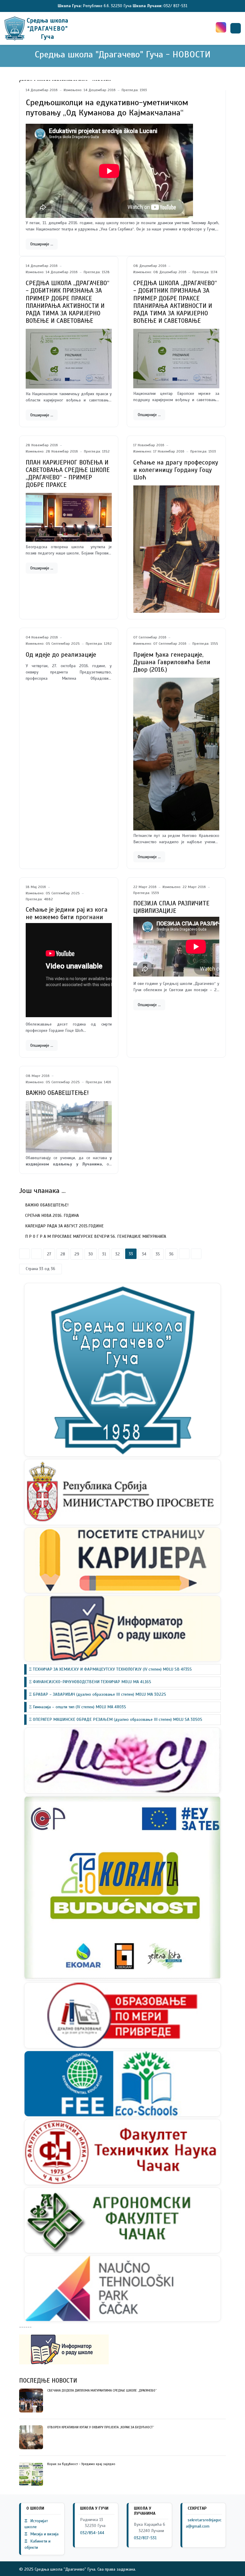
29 (77, 1254)
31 (104, 1254)
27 (49, 1254)
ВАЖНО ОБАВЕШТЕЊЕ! (57, 1093)
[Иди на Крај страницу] (196, 1254)
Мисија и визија (42, 2534)
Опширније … (42, 244)
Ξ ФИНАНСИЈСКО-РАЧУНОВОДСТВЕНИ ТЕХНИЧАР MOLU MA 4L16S (90, 1682)
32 (118, 1254)
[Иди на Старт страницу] (24, 1254)
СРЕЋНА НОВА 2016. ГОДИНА (51, 1216)
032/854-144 (92, 2533)
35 (158, 1254)
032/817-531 (145, 2538)
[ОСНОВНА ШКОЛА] (37, 28)
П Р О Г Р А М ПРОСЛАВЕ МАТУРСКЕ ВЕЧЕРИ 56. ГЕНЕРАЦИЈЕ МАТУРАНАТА (95, 1236)
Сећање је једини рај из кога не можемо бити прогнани (67, 913)
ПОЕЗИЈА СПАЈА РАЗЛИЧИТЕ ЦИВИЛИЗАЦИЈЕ (171, 907)
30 (91, 1254)
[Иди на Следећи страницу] (184, 1254)
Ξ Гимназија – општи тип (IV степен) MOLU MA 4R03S (78, 1707)
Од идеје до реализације (61, 655)
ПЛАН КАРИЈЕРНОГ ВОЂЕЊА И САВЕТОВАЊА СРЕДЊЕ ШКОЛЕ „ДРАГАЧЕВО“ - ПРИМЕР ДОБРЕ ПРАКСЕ (68, 474)
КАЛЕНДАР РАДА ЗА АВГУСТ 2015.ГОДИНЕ (64, 1226)
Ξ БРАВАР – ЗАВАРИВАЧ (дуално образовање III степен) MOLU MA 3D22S (98, 1694)
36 (171, 1254)
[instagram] (221, 27)
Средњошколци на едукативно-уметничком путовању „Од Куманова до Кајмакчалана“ (107, 107)
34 (144, 1254)
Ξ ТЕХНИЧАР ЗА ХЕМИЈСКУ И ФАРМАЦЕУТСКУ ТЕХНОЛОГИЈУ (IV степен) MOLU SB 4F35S (110, 1669)
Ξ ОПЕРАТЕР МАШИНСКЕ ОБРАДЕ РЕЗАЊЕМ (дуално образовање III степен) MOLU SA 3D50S (116, 1719)
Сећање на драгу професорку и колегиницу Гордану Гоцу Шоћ (176, 470)
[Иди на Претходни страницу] (36, 1254)
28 (63, 1254)
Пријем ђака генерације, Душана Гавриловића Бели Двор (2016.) (172, 662)
